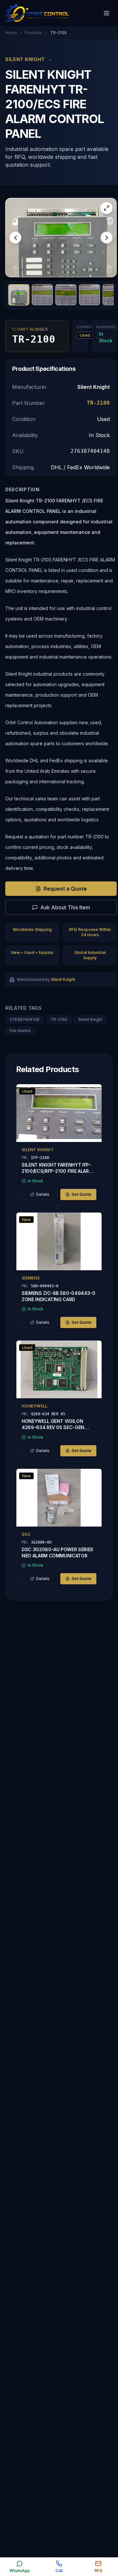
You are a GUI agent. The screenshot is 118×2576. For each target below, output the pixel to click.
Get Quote (81, 1194)
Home (11, 33)
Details (43, 1194)
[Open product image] (61, 238)
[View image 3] (66, 295)
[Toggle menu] (107, 13)
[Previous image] (15, 238)
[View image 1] (19, 295)
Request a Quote (65, 889)
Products (34, 33)
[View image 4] (89, 295)
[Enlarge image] (107, 208)
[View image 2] (42, 295)
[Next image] (107, 238)
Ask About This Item (65, 907)
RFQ (98, 2571)
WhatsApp (20, 2571)
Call (59, 2571)
